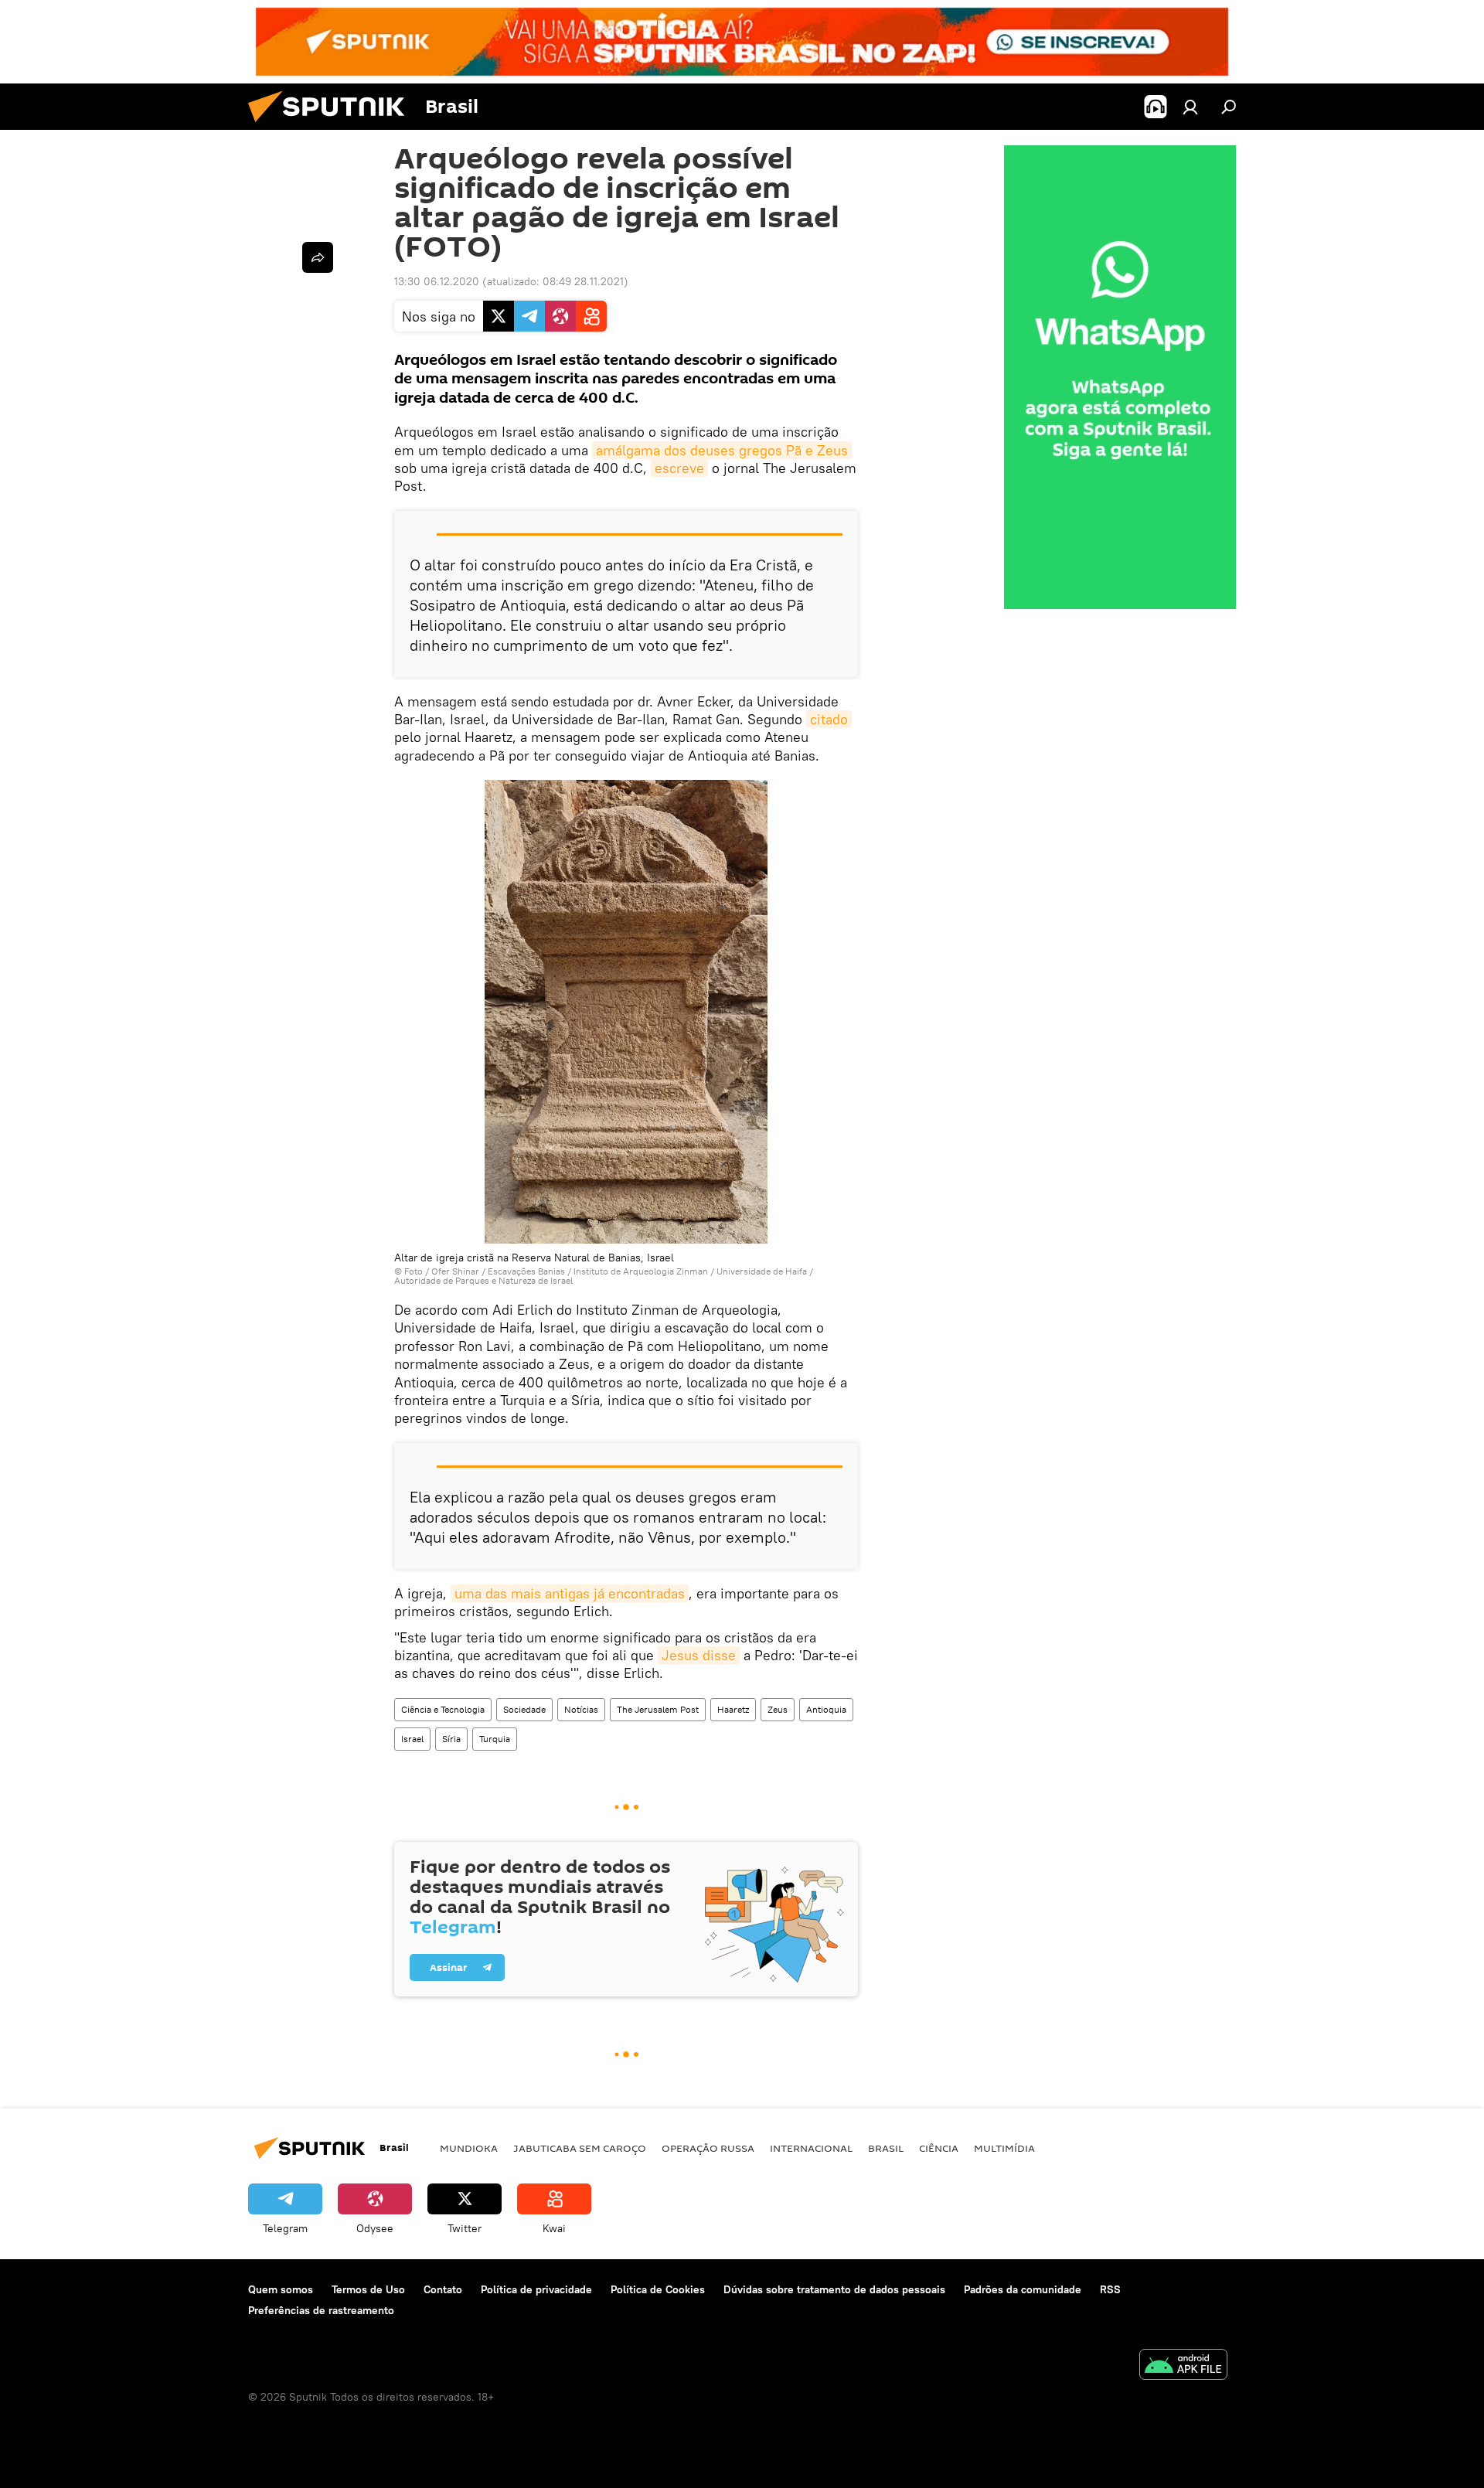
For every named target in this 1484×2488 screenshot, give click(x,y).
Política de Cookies (658, 2289)
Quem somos (281, 2289)
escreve (679, 468)
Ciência (939, 2148)
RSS (1110, 2289)
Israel (412, 1739)
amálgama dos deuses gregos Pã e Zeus (722, 450)
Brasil (886, 2148)
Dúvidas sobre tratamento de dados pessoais (834, 2289)
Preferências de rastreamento (321, 2310)
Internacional (811, 2148)
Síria (451, 1739)
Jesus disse (699, 1655)
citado (829, 719)
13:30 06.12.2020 (437, 281)
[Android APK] (1183, 2366)
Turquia (495, 1739)
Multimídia (1004, 2148)
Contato (443, 2289)
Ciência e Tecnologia (443, 1709)
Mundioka (469, 2148)
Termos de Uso (368, 2289)
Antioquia (826, 1709)
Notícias (581, 1709)
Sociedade (524, 1709)
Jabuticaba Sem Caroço (580, 2148)
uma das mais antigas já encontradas (570, 1593)
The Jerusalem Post (658, 1709)
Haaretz (733, 1709)
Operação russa (708, 2148)
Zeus (778, 1709)
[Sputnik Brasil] (332, 126)
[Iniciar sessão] (1190, 107)
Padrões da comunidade (1023, 2289)
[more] (318, 257)
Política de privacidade (536, 2289)
